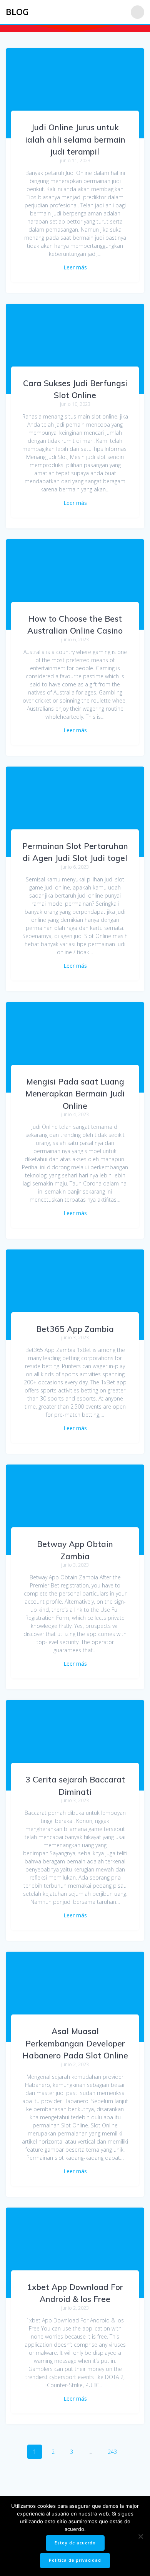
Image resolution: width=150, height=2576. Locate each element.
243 (115, 2452)
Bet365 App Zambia (75, 1329)
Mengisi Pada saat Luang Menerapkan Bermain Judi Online (75, 1094)
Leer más (75, 267)
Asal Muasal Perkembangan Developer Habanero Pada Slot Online (75, 2043)
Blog (17, 12)
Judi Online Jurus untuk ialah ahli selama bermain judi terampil (75, 139)
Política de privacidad (75, 2560)
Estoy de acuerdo (75, 2543)
